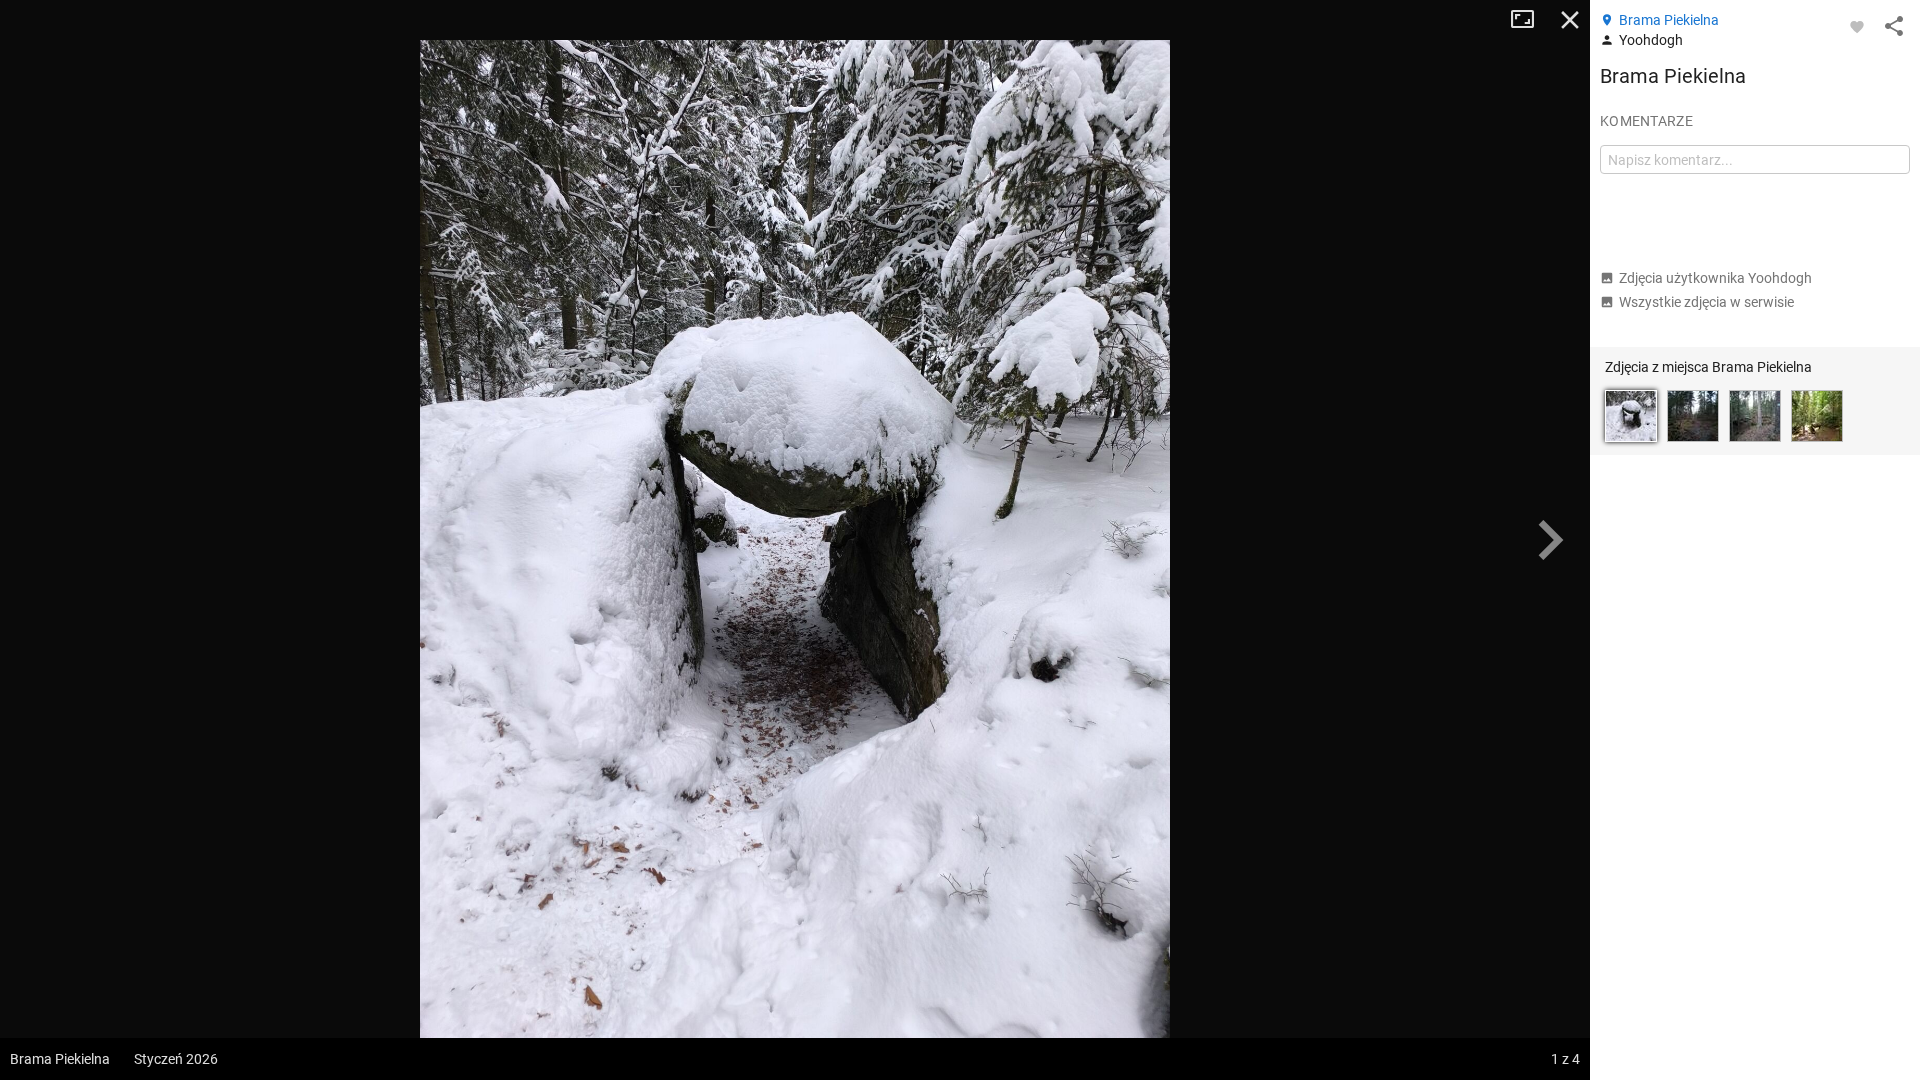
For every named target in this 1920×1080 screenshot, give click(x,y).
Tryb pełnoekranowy (1530, 20)
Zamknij (1570, 20)
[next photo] (1550, 540)
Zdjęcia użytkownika (1715, 278)
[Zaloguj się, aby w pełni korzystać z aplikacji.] (1857, 26)
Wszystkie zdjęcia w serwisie (1706, 302)
